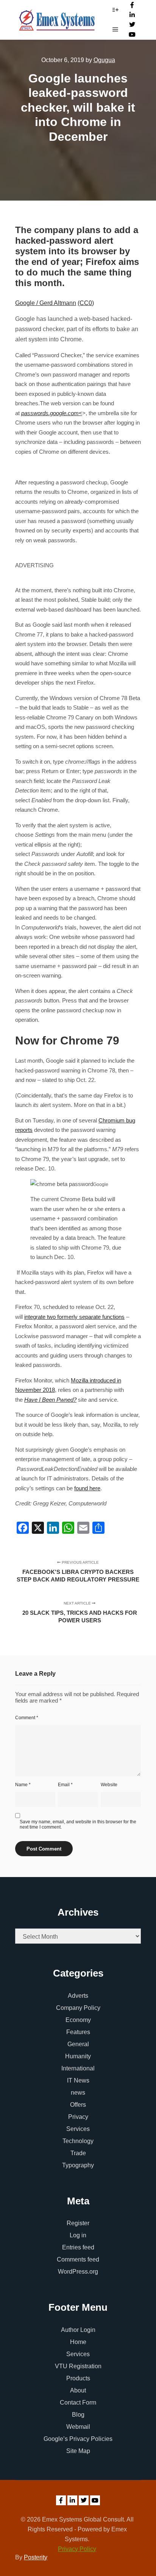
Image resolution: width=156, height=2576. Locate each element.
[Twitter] (132, 25)
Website (109, 1785)
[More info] (115, 10)
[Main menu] (115, 30)
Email (65, 1785)
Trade (78, 2153)
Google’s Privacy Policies (78, 2439)
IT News (78, 2080)
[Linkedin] (132, 15)
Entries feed (78, 2247)
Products (78, 2378)
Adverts (78, 1996)
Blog (78, 2415)
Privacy (78, 2117)
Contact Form (78, 2402)
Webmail (78, 2427)
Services (78, 2129)
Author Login (78, 2330)
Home (78, 2342)
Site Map (78, 2451)
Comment (27, 1718)
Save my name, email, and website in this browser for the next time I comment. (78, 1824)
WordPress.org (78, 2272)
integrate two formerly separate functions (74, 1317)
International (78, 2068)
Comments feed (78, 2259)
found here (87, 1488)
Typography (78, 2165)
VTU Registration (78, 2366)
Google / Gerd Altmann (46, 303)
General (78, 2044)
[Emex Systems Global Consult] (57, 20)
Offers (78, 2105)
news (78, 2093)
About (78, 2390)
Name (23, 1785)
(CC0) (86, 303)
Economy (78, 2020)
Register (78, 2223)
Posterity (36, 2557)
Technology (78, 2141)
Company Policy (78, 2008)
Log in (78, 2235)
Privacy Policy (77, 2549)
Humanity (78, 2056)
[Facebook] (132, 5)
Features (78, 2032)
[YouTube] (132, 34)
